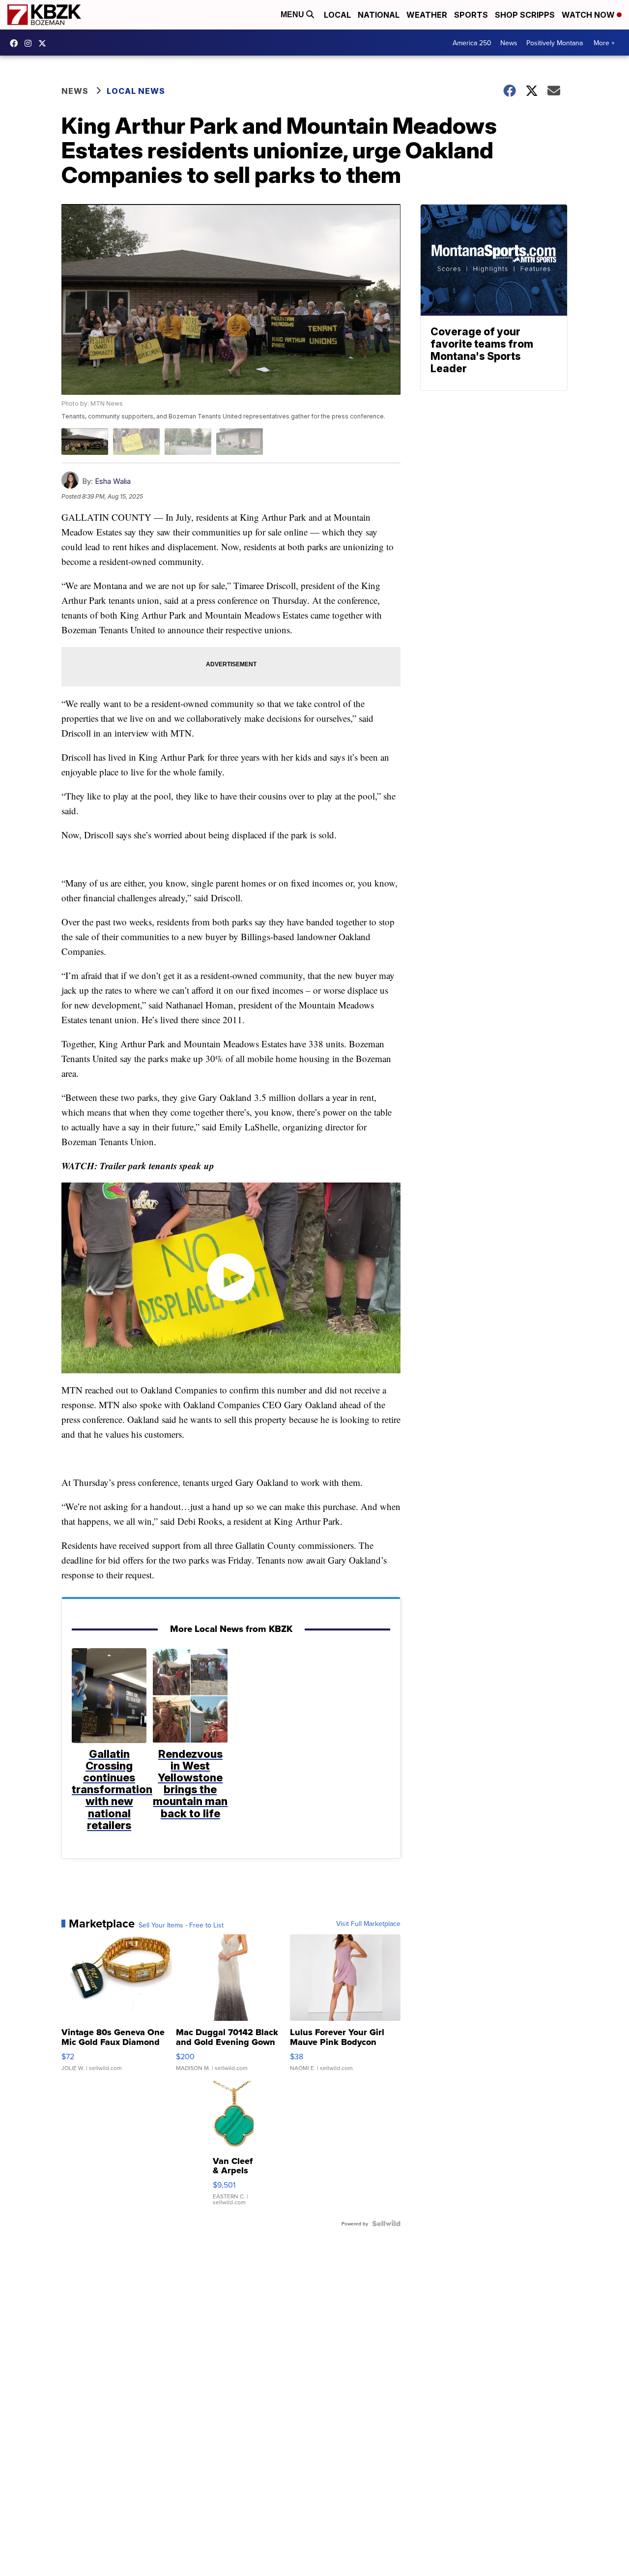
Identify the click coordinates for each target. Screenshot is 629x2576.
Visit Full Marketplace (368, 1924)
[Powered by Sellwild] (386, 2223)
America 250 (472, 43)
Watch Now (589, 15)
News (509, 43)
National (379, 15)
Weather (427, 15)
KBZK (45, 43)
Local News (136, 91)
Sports (471, 15)
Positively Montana (555, 43)
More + (604, 43)
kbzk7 (16, 43)
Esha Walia (113, 481)
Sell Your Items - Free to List (181, 1925)
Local (337, 15)
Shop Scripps (525, 15)
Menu (293, 15)
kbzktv (30, 43)
